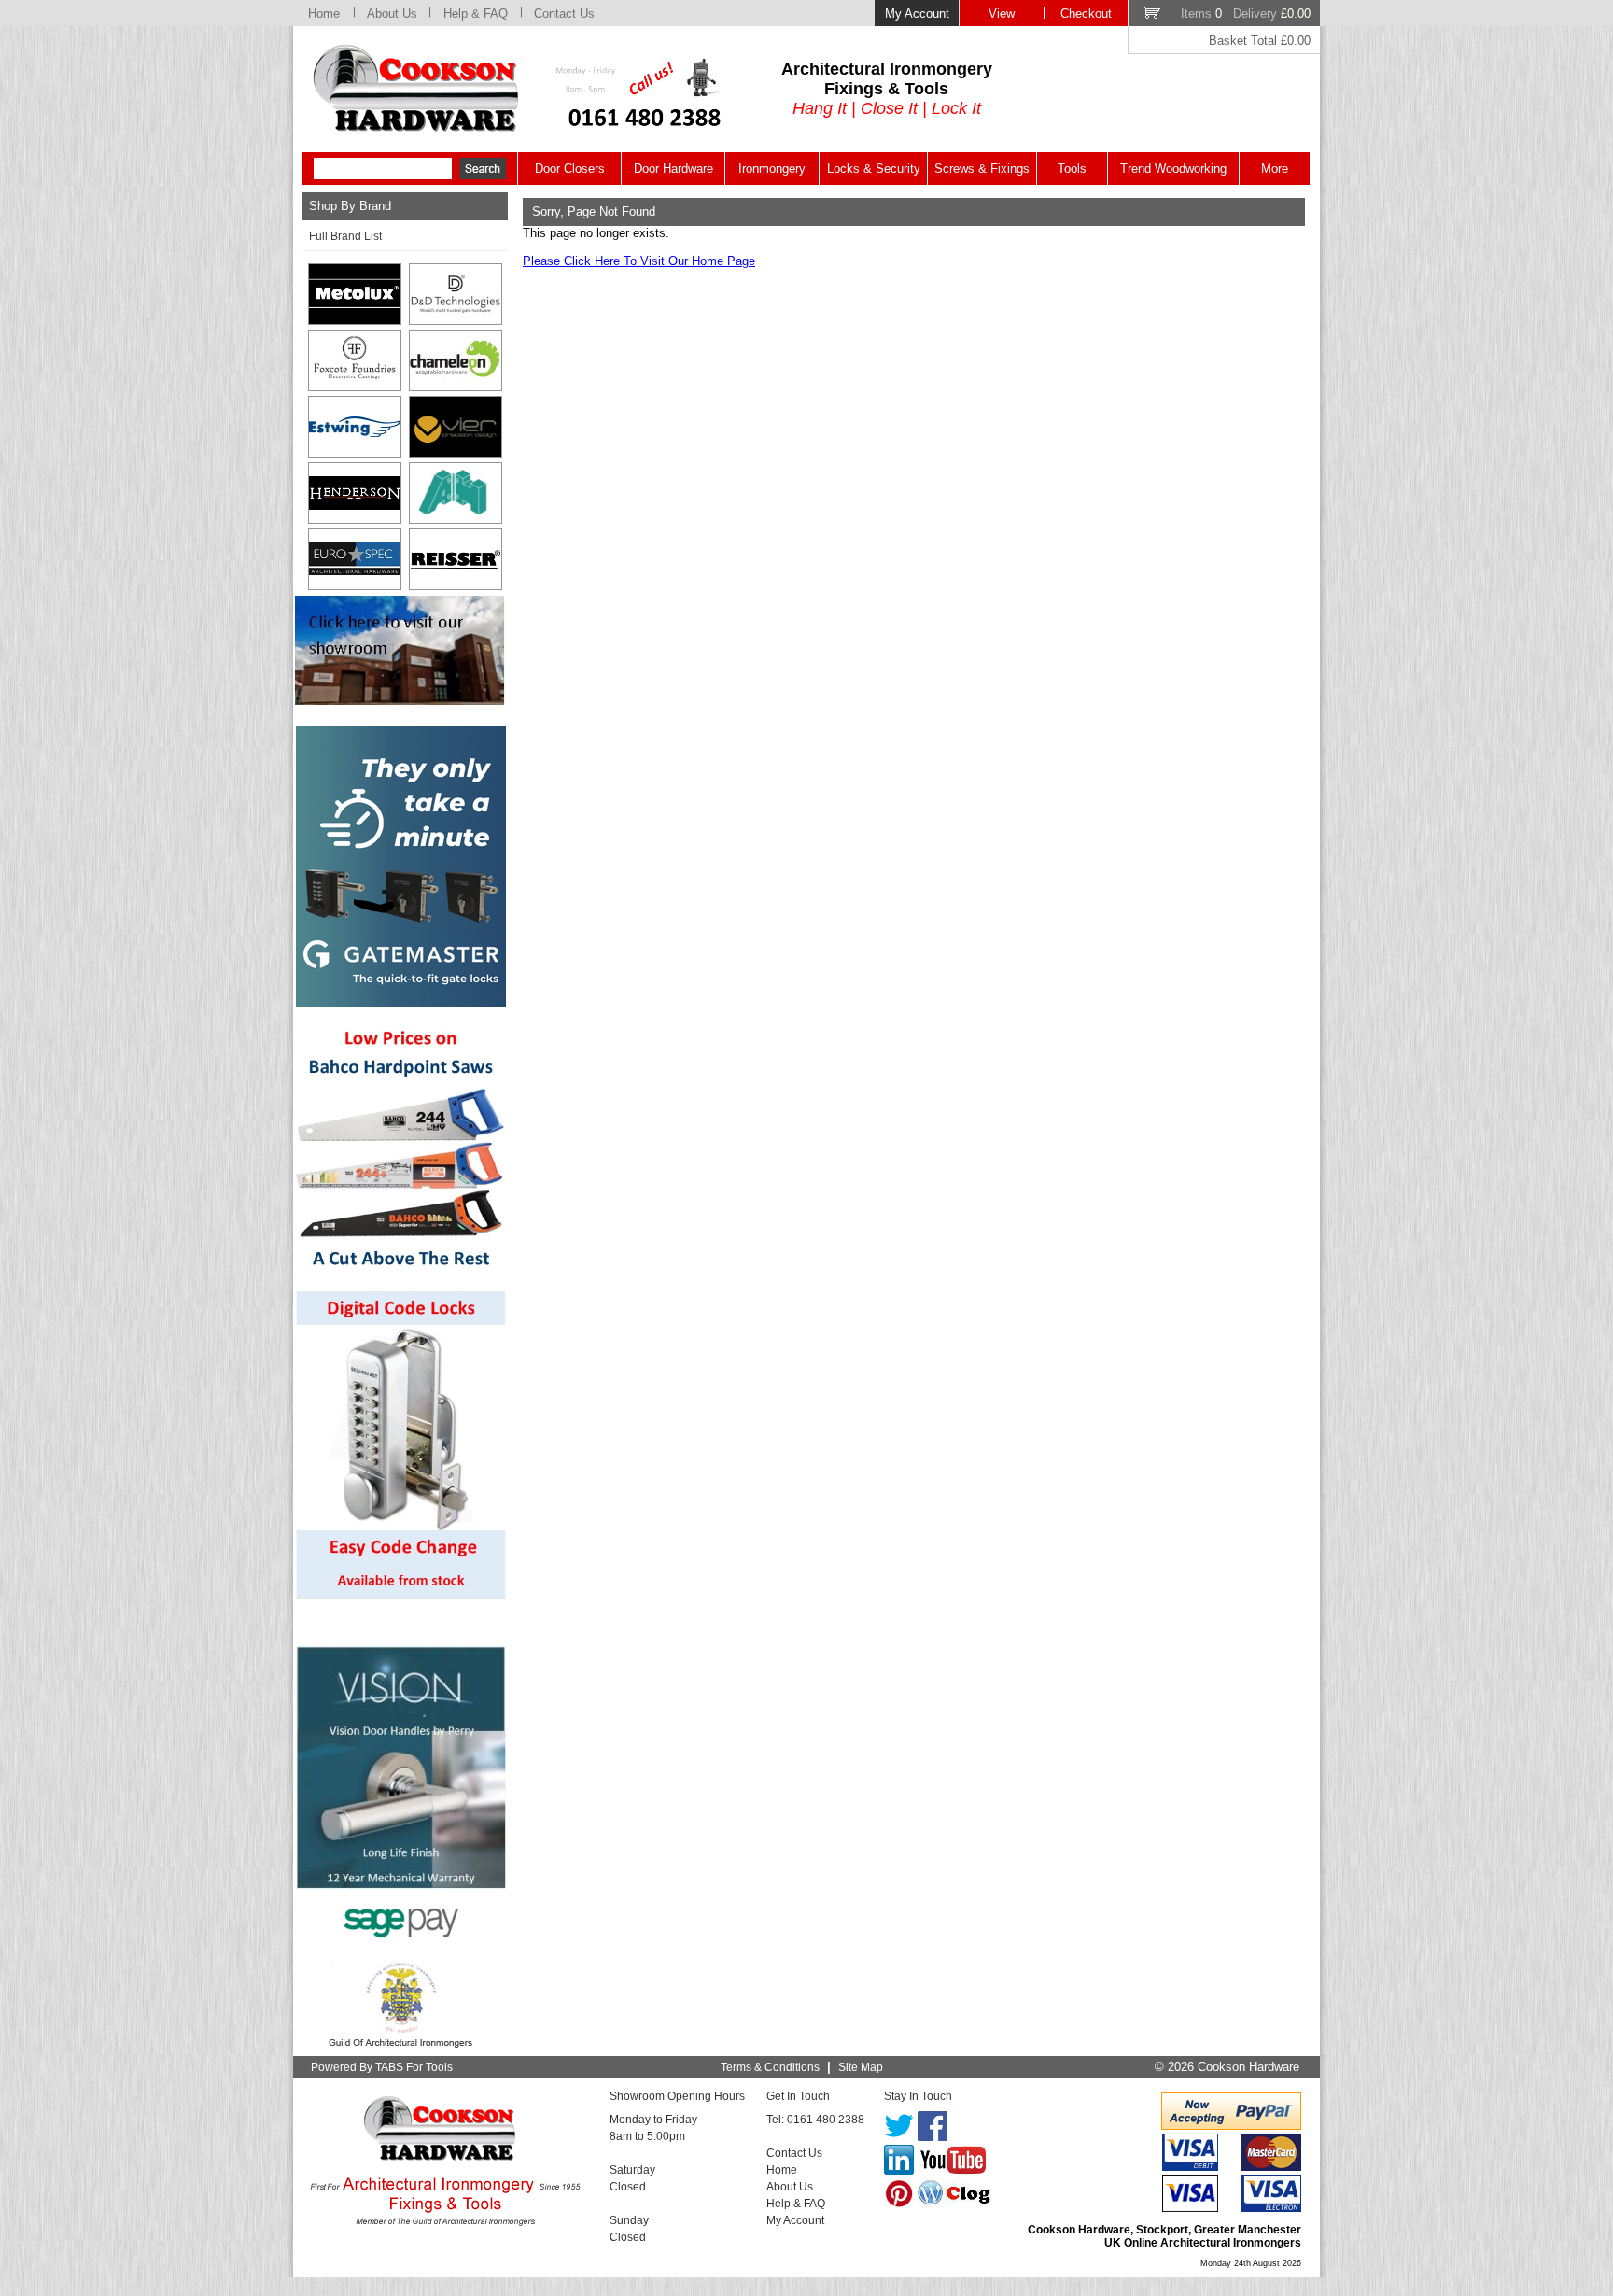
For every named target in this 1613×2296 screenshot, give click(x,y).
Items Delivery (1246, 14)
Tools (1072, 169)
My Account (917, 14)
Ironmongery (772, 169)
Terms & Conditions (770, 2067)
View (1002, 14)
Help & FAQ (476, 14)
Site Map (861, 2067)
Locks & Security (874, 169)
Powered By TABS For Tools (382, 2067)
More (1275, 169)
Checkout (1086, 14)
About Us (392, 14)
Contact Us (564, 14)
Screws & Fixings (982, 169)
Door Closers (570, 169)
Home (324, 14)
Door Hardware (673, 169)
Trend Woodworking (1173, 169)
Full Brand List (345, 236)
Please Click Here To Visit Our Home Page (639, 261)
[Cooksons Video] (400, 700)
